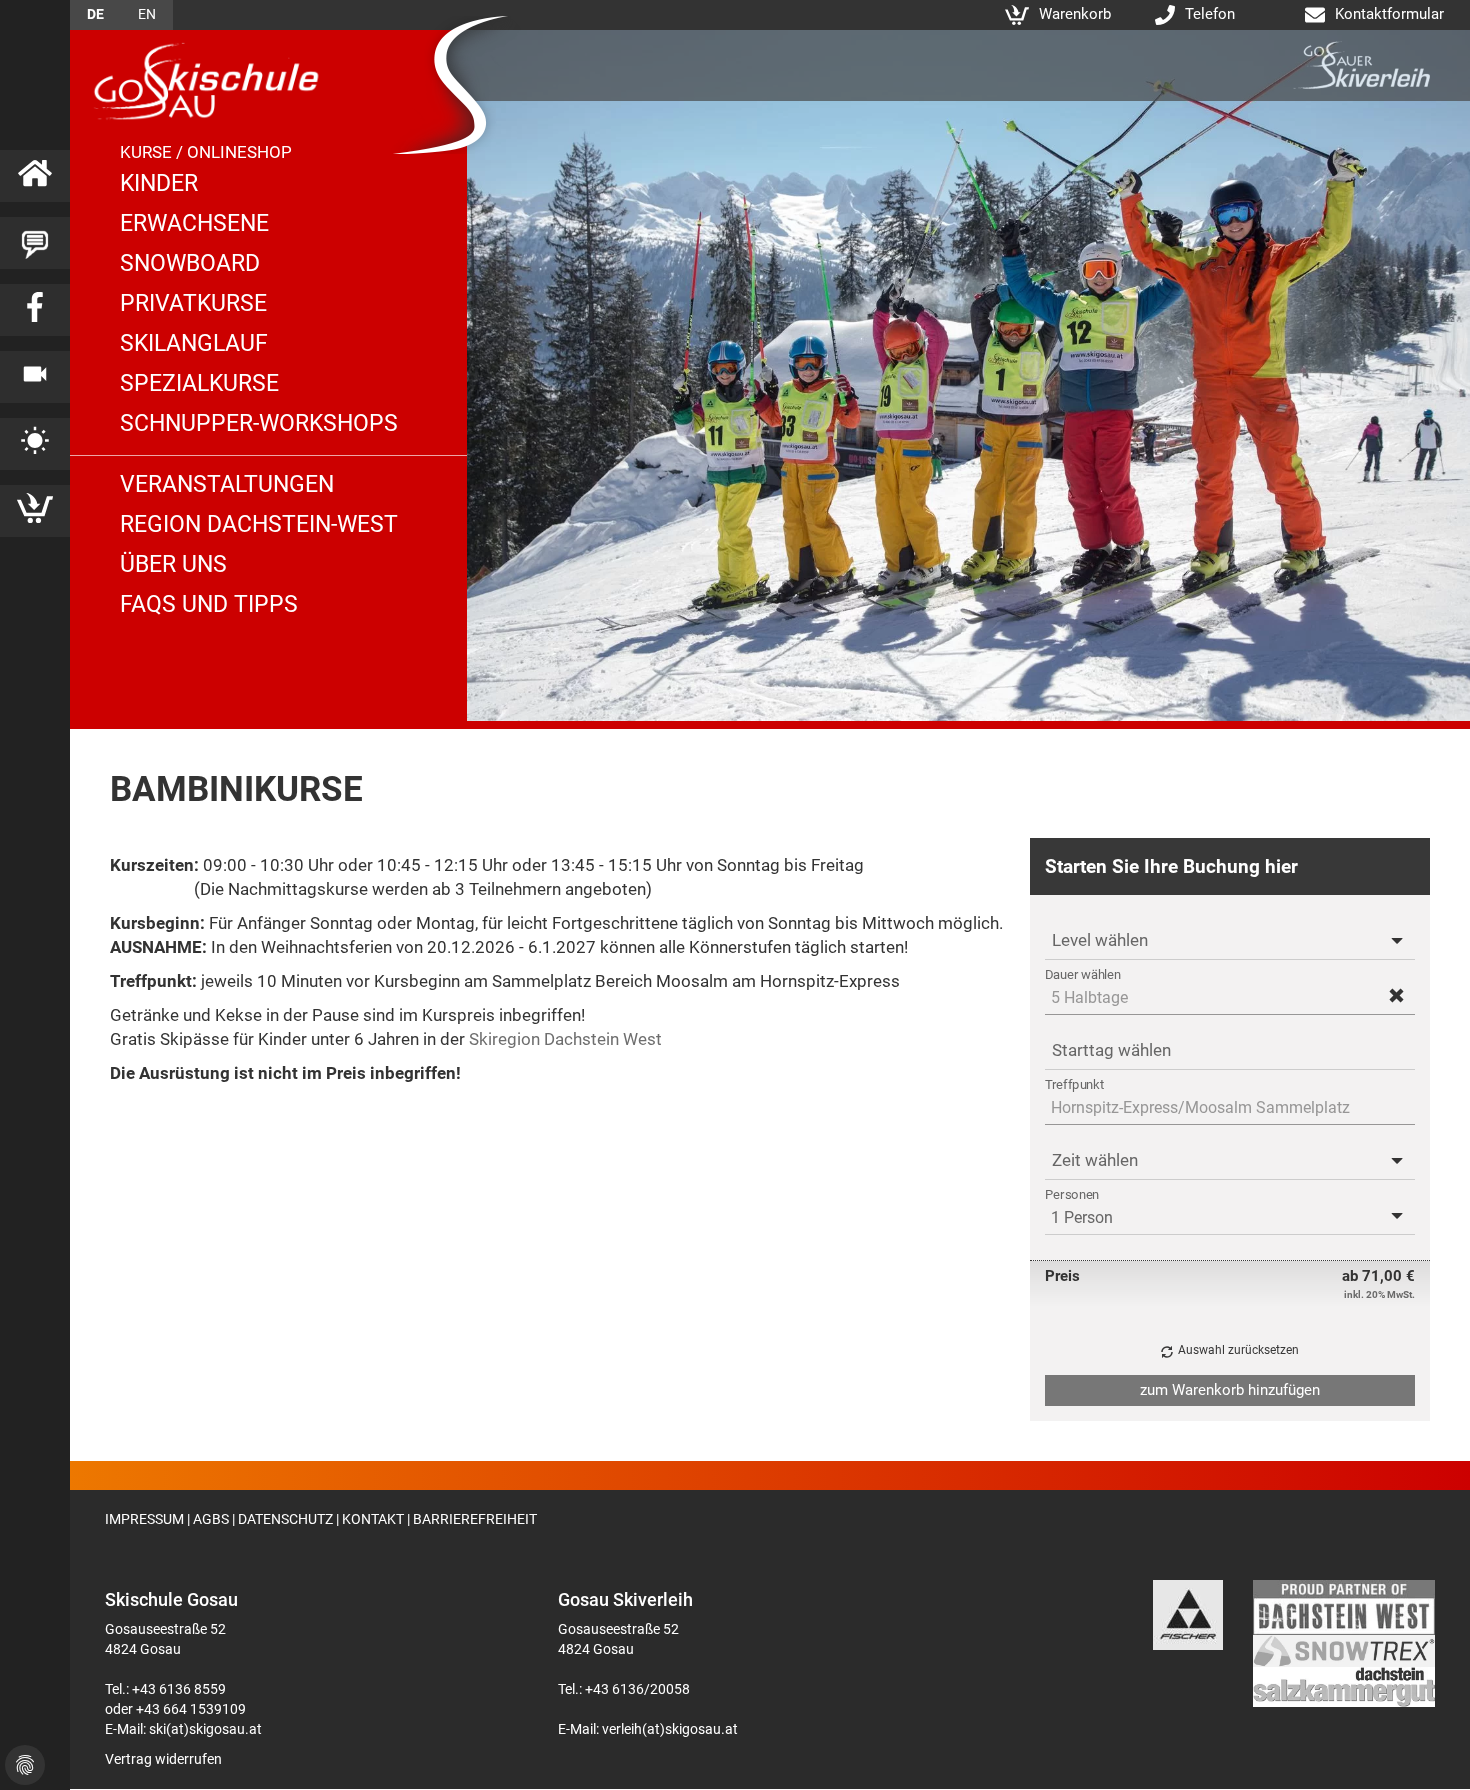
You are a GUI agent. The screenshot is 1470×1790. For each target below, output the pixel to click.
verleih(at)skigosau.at (670, 1729)
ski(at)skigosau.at (205, 1729)
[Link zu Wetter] (35, 444)
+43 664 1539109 (191, 1709)
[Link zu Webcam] (35, 377)
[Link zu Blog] (35, 243)
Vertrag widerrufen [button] (163, 1759)
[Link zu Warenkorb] (35, 511)
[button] (1396, 996)
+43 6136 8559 (179, 1689)
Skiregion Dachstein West (565, 1039)
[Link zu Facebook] (35, 310)
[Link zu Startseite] (35, 176)
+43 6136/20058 (637, 1689)
